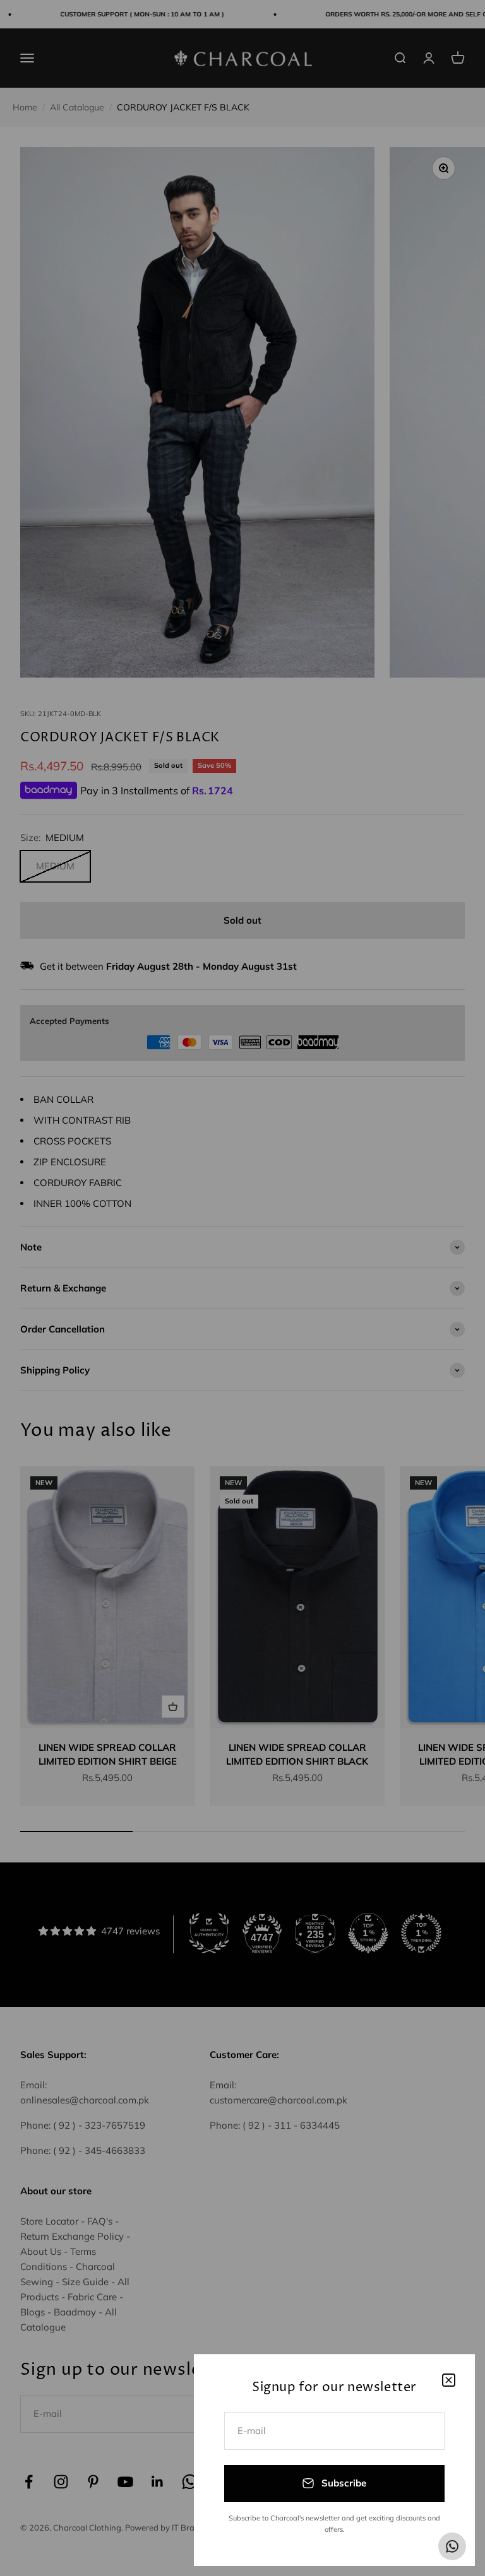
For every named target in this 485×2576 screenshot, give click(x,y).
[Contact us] (452, 2546)
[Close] (449, 2380)
